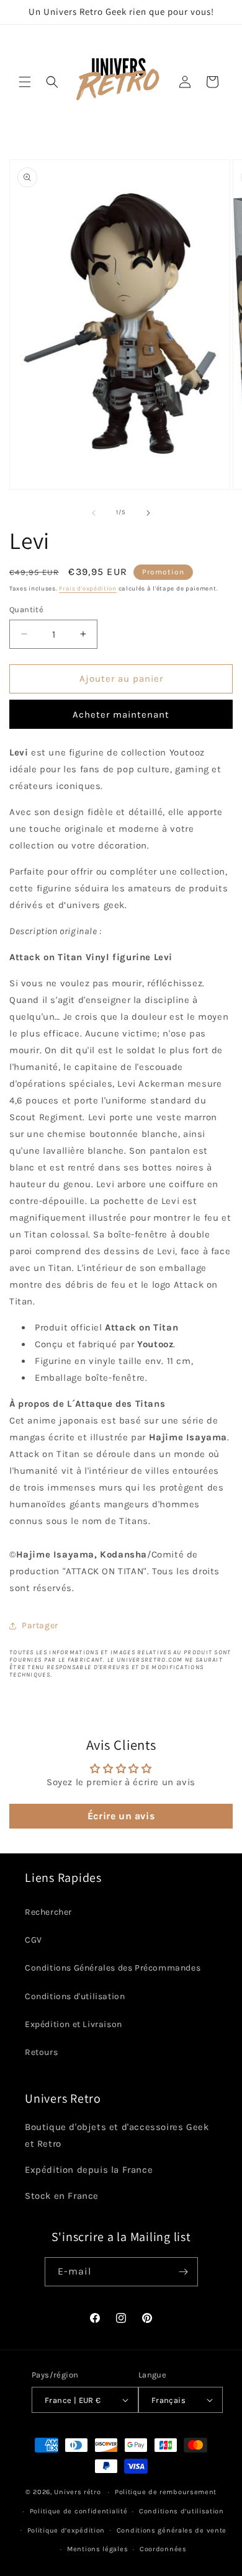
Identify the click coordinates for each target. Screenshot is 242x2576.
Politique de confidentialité (79, 2511)
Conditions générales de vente (172, 2530)
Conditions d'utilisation (75, 1996)
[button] (25, 82)
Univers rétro (78, 2492)
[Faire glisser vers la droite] (148, 513)
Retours (41, 2052)
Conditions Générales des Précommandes (113, 1968)
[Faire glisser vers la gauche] (94, 513)
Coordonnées (163, 2549)
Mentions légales (97, 2549)
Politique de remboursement (166, 2492)
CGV (34, 1940)
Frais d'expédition (88, 589)
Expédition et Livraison (74, 2024)
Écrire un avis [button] (121, 1816)
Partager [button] (40, 1625)
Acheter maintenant (121, 715)
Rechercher (48, 1912)
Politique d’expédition (66, 2530)
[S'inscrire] (184, 2272)
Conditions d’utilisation (181, 2511)
